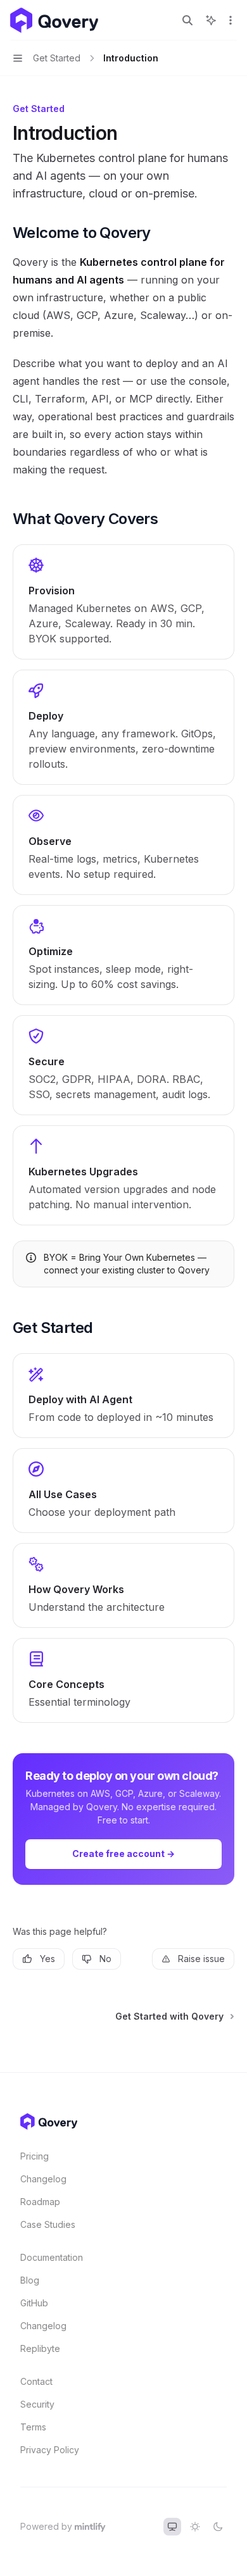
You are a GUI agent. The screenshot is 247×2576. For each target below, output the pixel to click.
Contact (36, 2381)
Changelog (43, 2179)
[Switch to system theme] (172, 2527)
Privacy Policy (50, 2450)
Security (37, 2404)
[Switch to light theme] (195, 2527)
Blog (30, 2280)
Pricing (35, 2156)
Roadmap (40, 2202)
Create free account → (123, 1854)
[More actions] (231, 20)
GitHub (34, 2303)
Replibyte (40, 2348)
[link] (123, 602)
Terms (33, 2427)
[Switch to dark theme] (218, 2527)
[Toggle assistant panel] (211, 20)
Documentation (52, 2257)
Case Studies (48, 2224)
